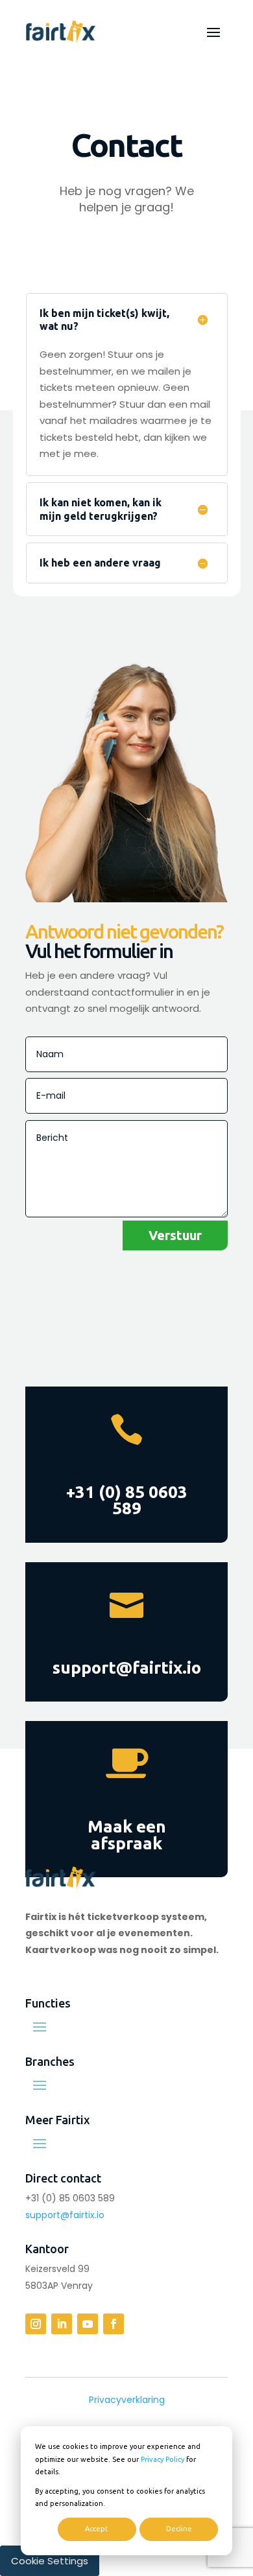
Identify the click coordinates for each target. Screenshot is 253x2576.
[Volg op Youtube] (88, 2324)
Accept (97, 2529)
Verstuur (175, 1235)
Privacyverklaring (127, 2400)
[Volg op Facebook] (114, 2324)
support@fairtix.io (65, 2215)
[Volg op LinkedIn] (62, 2324)
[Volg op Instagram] (36, 2324)
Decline (179, 2529)
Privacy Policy (163, 2459)
